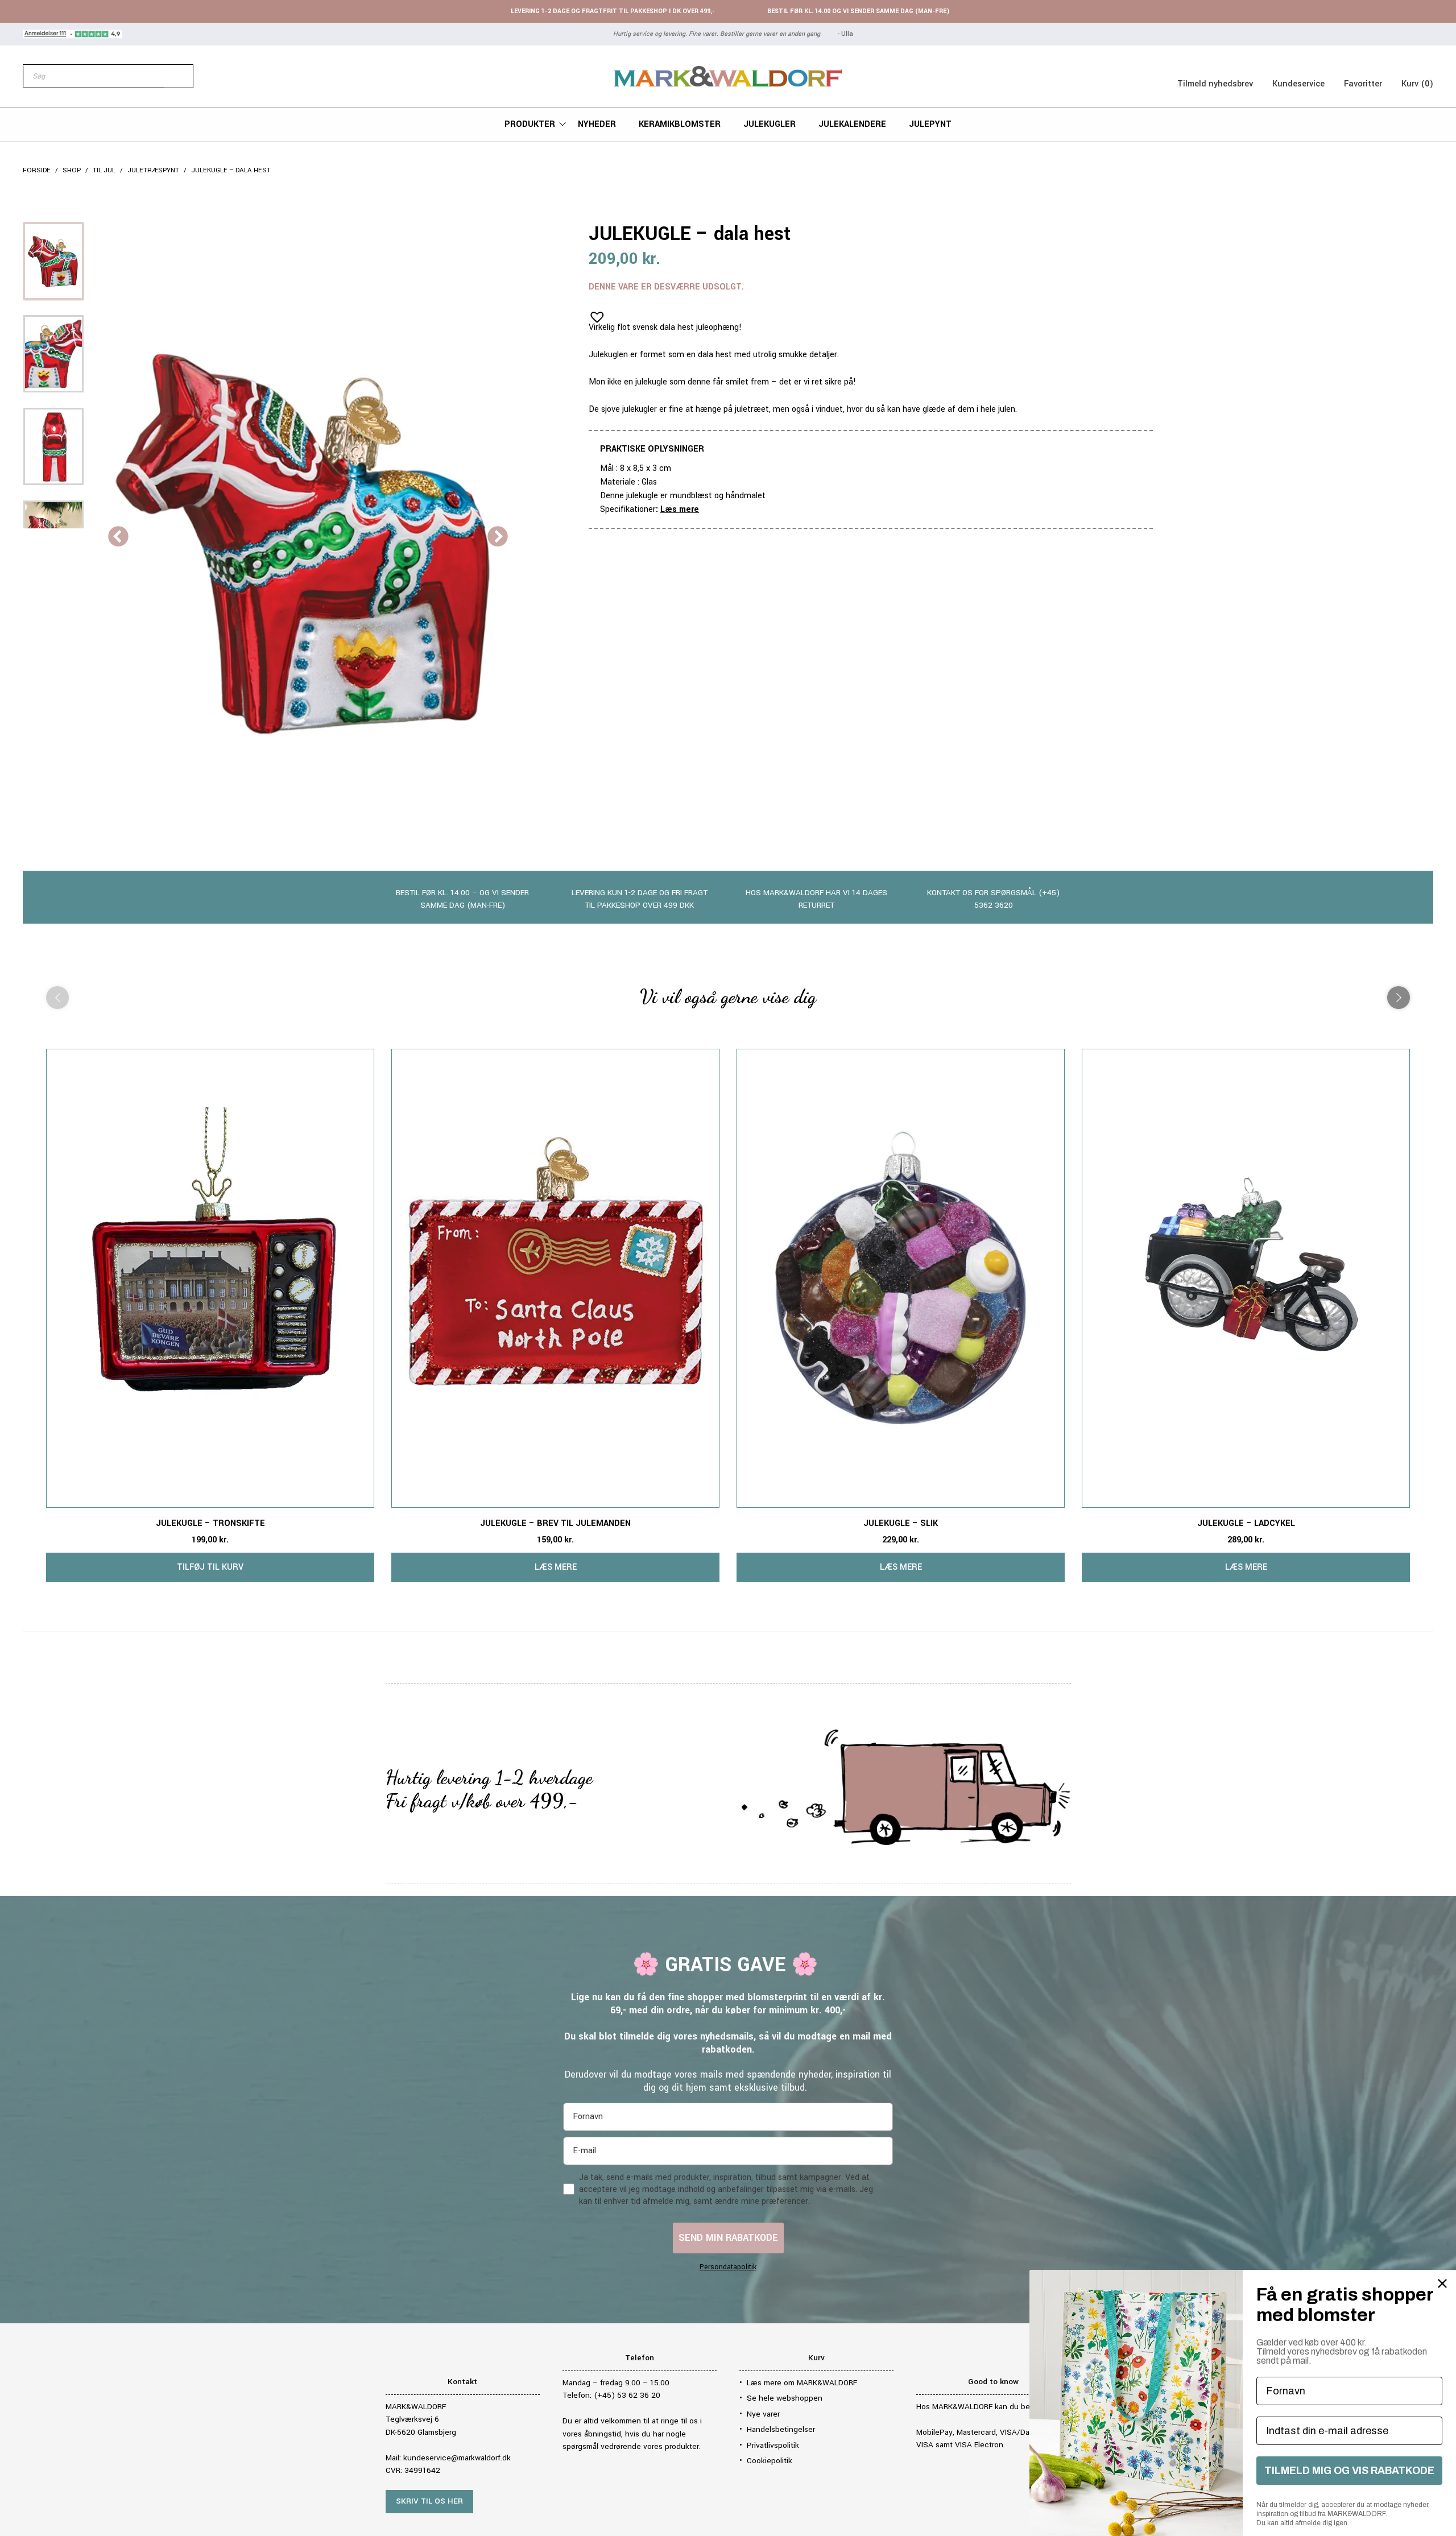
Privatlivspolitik (773, 2445)
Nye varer (763, 2414)
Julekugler (770, 124)
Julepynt (930, 124)
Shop (72, 170)
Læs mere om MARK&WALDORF (802, 2383)
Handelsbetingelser (781, 2429)
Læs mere (680, 509)
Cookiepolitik (770, 2461)
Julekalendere (852, 124)
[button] (594, 313)
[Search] (179, 76)
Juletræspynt (153, 170)
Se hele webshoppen (785, 2398)
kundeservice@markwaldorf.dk (457, 2458)
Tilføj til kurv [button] (210, 1567)
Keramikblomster (680, 124)
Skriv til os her (429, 2501)
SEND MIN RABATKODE (728, 2238)
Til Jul (104, 170)
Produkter (530, 124)
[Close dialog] (1442, 2283)
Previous (118, 537)
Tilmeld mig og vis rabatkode (1349, 2471)
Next (498, 537)
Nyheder (597, 124)
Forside (37, 170)
